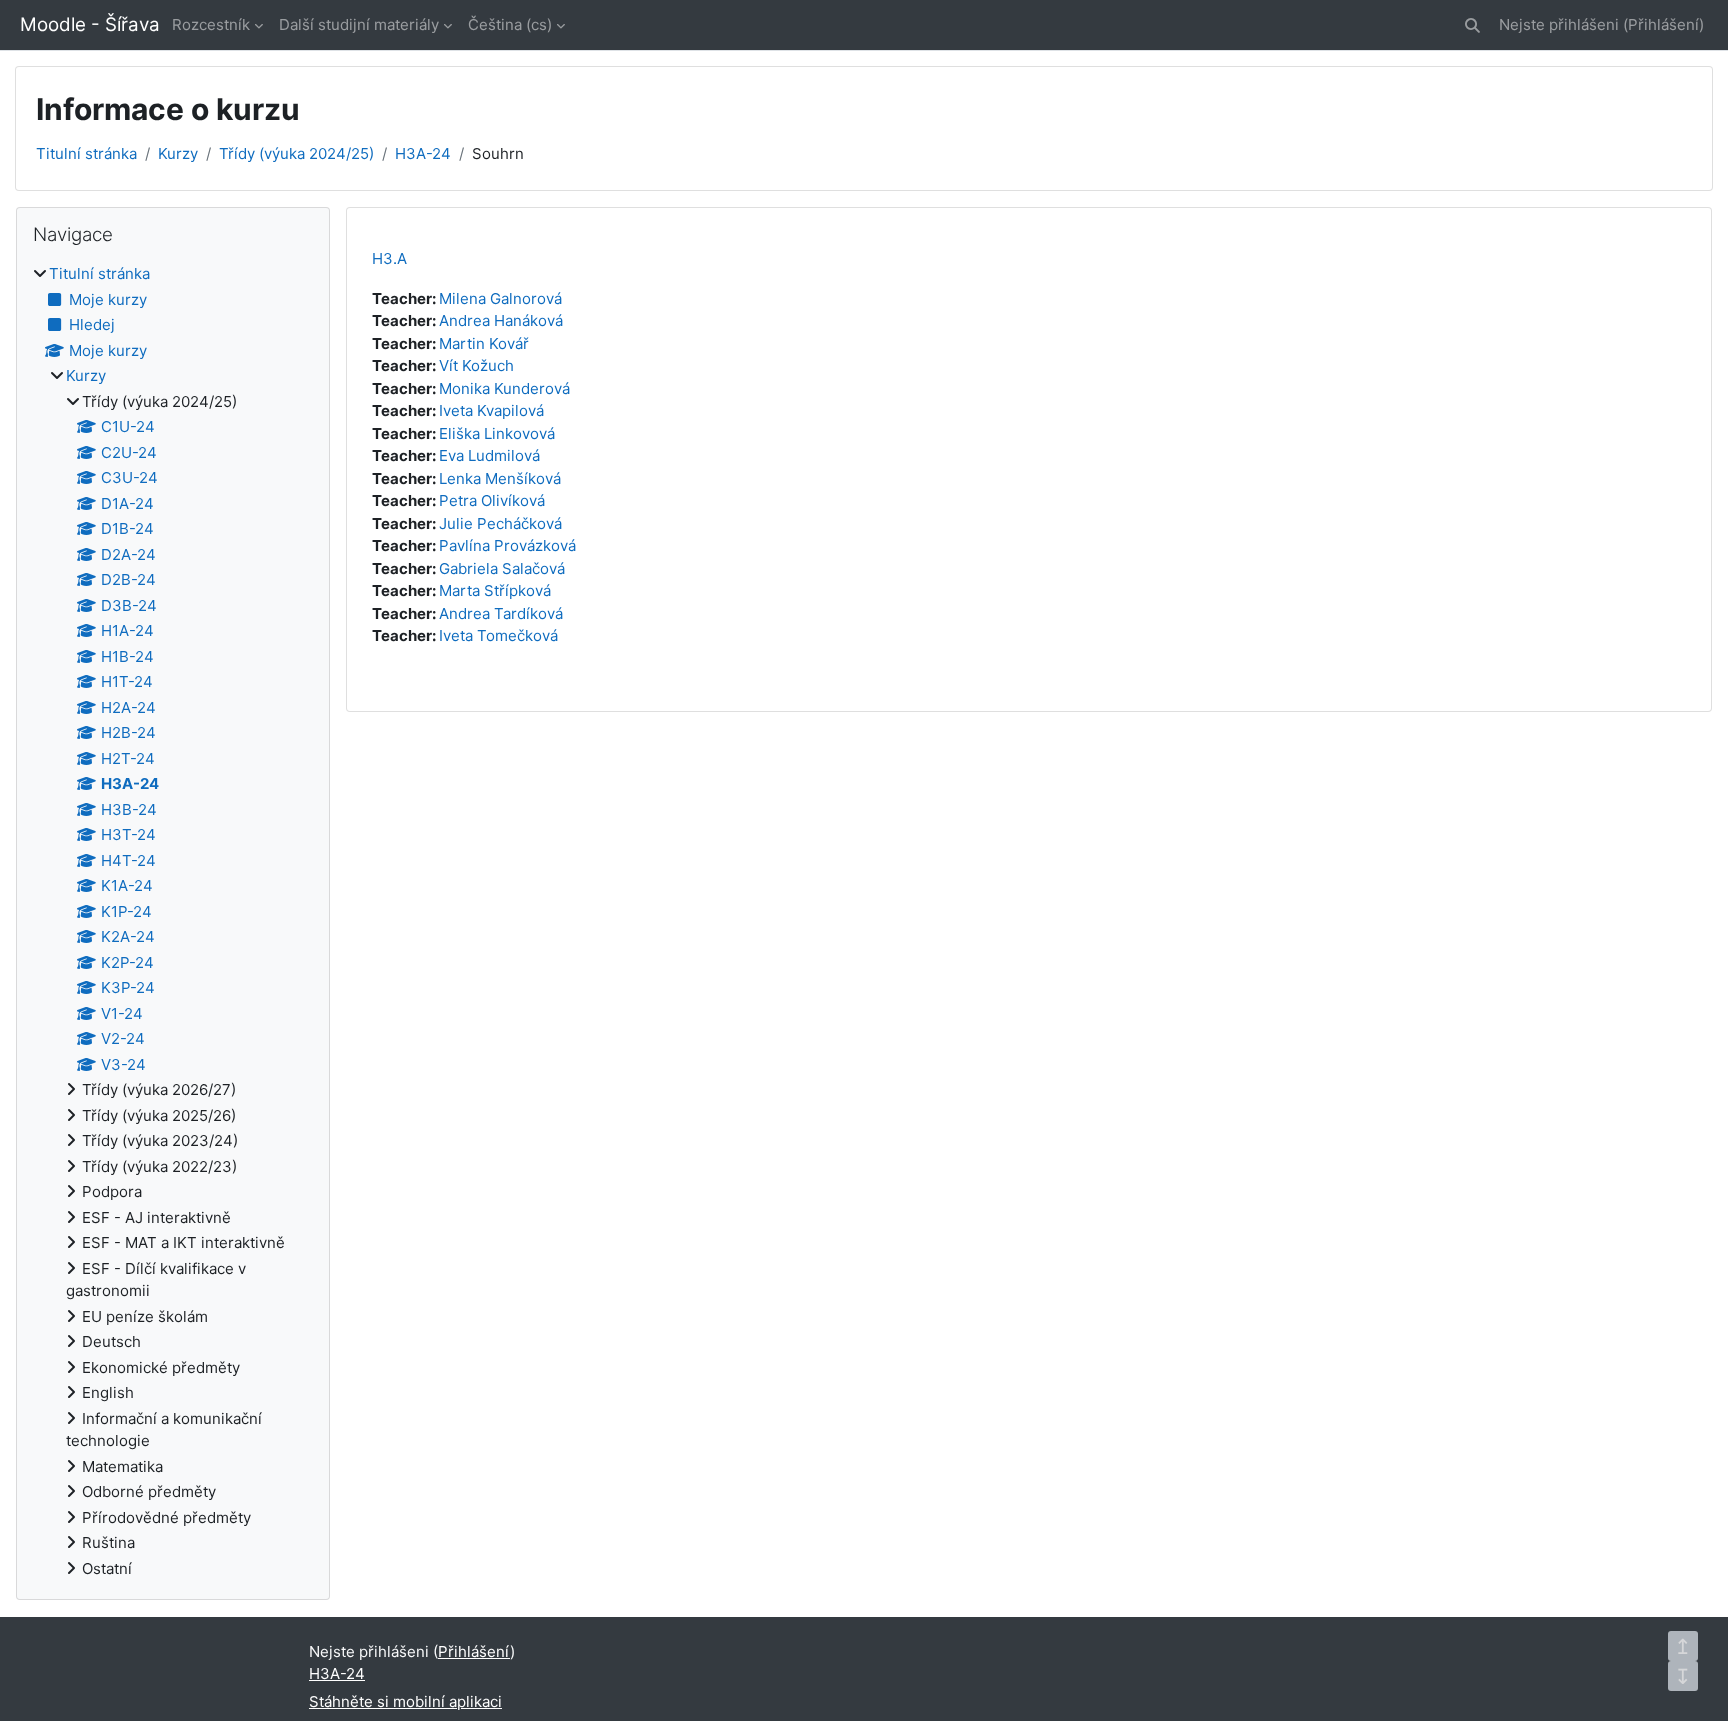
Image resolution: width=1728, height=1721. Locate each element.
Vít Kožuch (476, 365)
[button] (1472, 25)
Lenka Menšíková (500, 478)
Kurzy (178, 153)
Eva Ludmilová (489, 455)
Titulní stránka (86, 153)
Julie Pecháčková (500, 523)
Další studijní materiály (359, 24)
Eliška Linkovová (497, 433)
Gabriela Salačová (502, 568)
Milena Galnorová (500, 298)
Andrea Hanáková (501, 320)
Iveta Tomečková (498, 635)
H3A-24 (423, 153)
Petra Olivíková (492, 500)
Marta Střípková (495, 590)
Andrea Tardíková (501, 613)
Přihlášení (1663, 24)
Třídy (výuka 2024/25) (296, 153)
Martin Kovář (484, 343)
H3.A (389, 258)
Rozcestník (211, 24)
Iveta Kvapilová (491, 410)
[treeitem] (173, 921)
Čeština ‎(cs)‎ (510, 24)
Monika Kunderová (504, 388)
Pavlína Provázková (507, 545)
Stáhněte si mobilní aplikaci (405, 1701)
